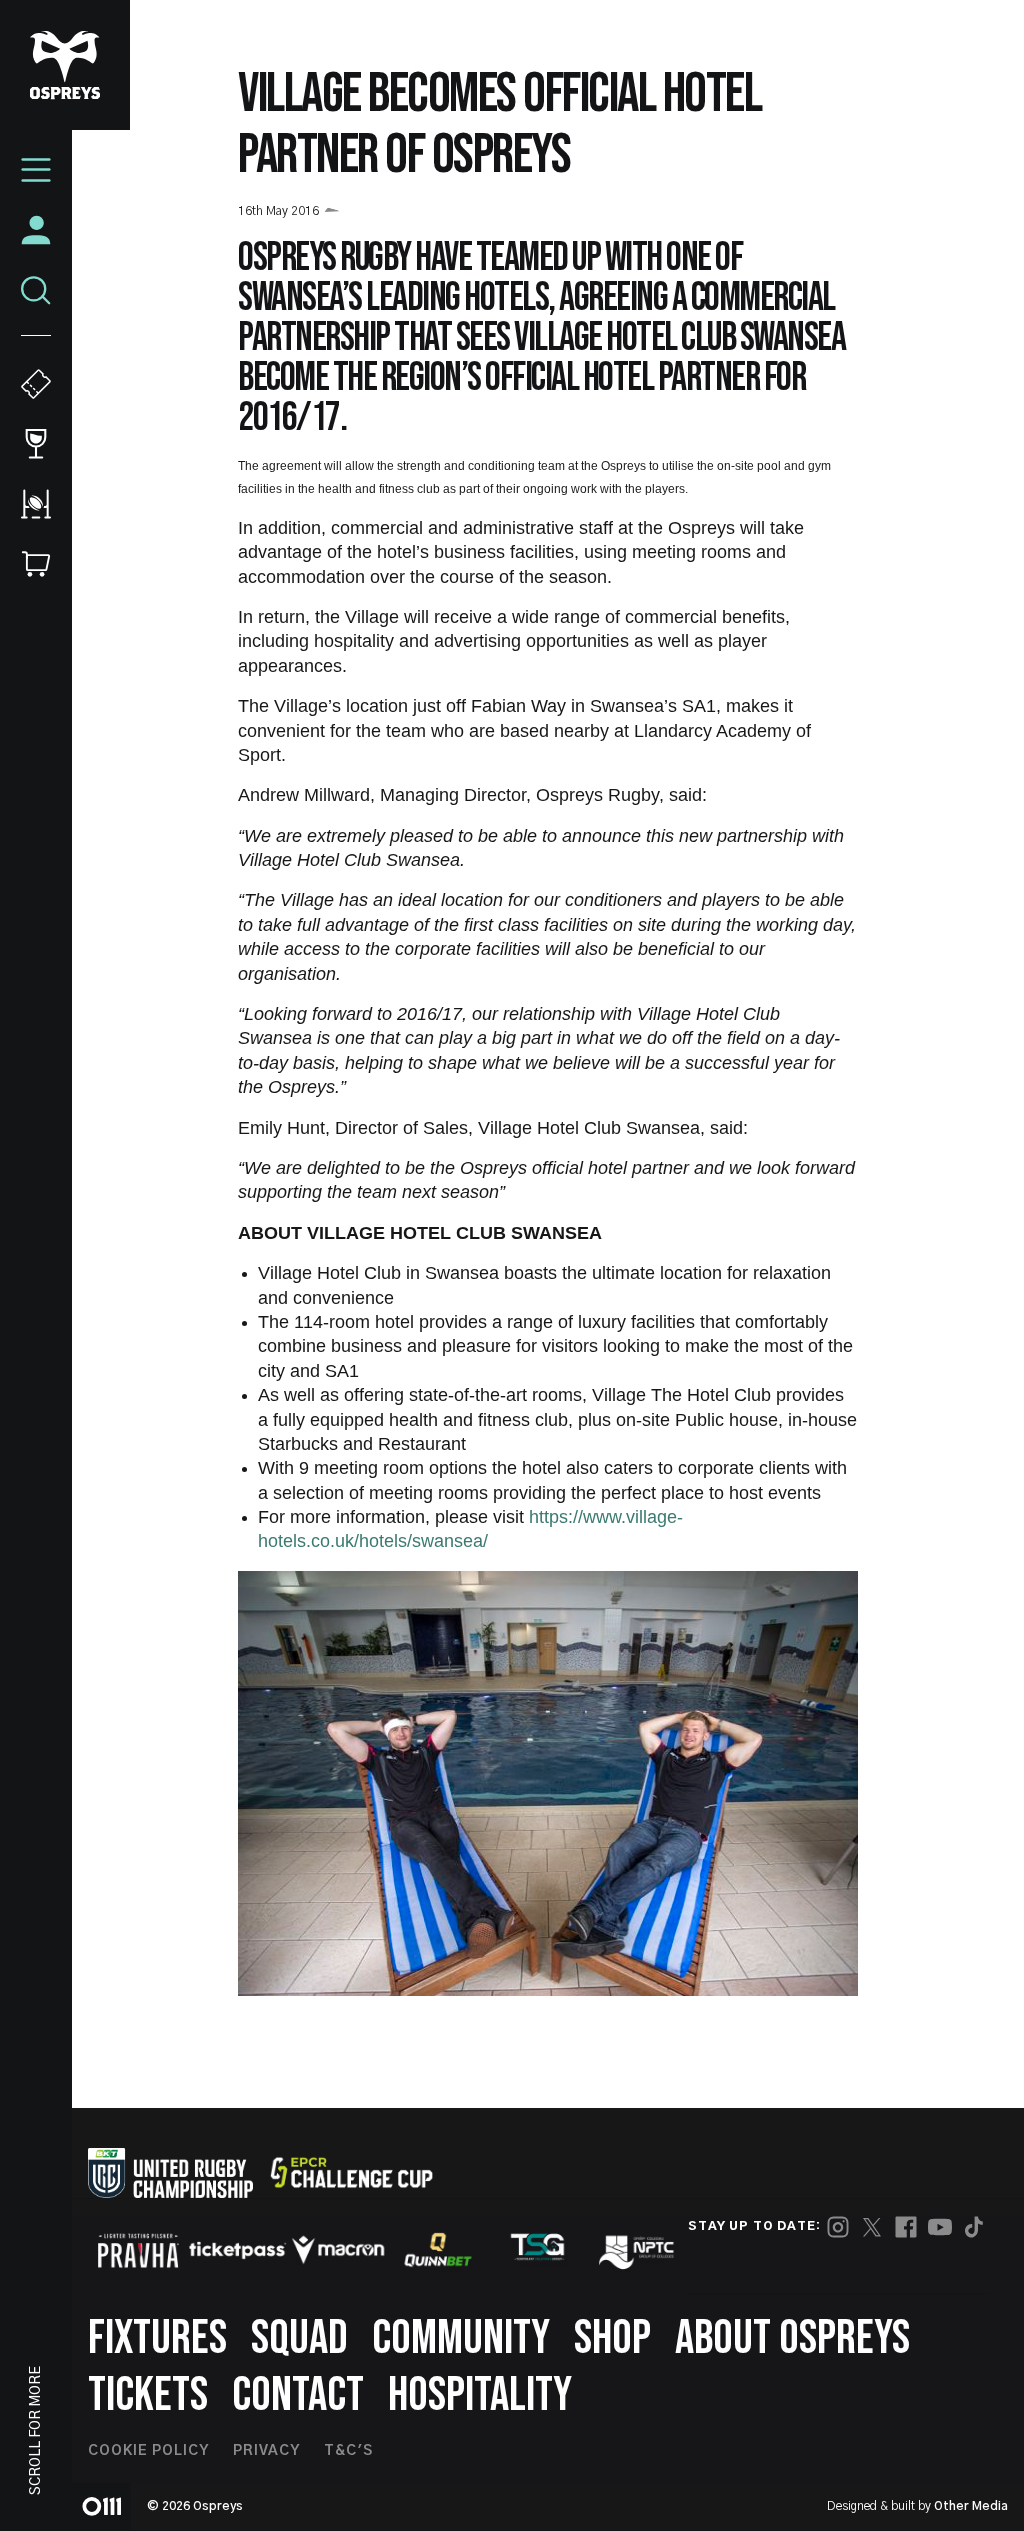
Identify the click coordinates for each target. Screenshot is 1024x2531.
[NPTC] (638, 2250)
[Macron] (338, 2250)
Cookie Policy (148, 2451)
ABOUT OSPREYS (792, 2338)
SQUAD (299, 2338)
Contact (298, 2395)
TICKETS (148, 2395)
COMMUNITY (461, 2338)
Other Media (971, 2506)
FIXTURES (157, 2338)
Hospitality (480, 2395)
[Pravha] (138, 2250)
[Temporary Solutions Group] (538, 2250)
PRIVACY (266, 2451)
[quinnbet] (438, 2250)
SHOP (612, 2338)
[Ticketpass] (238, 2250)
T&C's (348, 2451)
